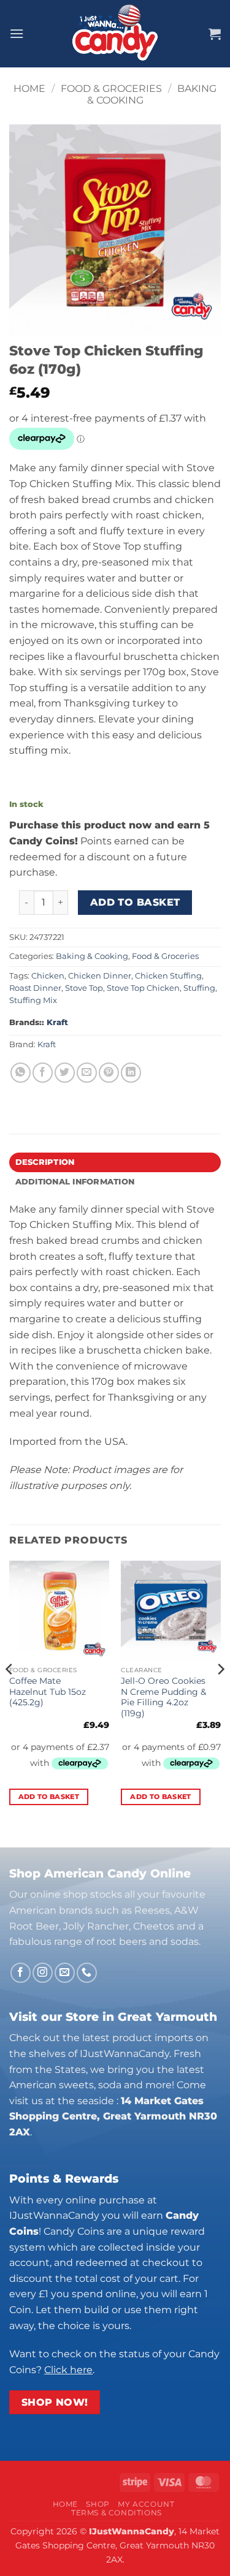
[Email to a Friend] (87, 1073)
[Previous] (10, 1694)
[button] (17, 33)
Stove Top (84, 988)
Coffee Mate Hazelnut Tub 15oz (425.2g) (48, 1691)
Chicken (48, 976)
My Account (146, 2504)
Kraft (57, 1022)
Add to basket (135, 902)
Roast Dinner (35, 988)
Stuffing (199, 988)
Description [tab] (45, 1162)
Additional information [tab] (75, 1182)
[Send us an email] (65, 1973)
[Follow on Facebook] (21, 1973)
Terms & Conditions (117, 2513)
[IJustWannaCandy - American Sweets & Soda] (115, 34)
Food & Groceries (111, 89)
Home (29, 89)
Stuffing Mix (33, 1000)
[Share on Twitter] (65, 1073)
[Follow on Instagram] (43, 1973)
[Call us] (87, 1973)
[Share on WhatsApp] (21, 1073)
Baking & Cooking (92, 956)
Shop (98, 2504)
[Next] (220, 1694)
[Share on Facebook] (43, 1073)
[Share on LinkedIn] (131, 1073)
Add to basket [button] (49, 1797)
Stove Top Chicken (143, 988)
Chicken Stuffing (168, 976)
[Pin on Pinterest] (109, 1073)
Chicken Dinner (100, 976)
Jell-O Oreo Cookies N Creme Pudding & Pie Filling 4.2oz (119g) (163, 1697)
